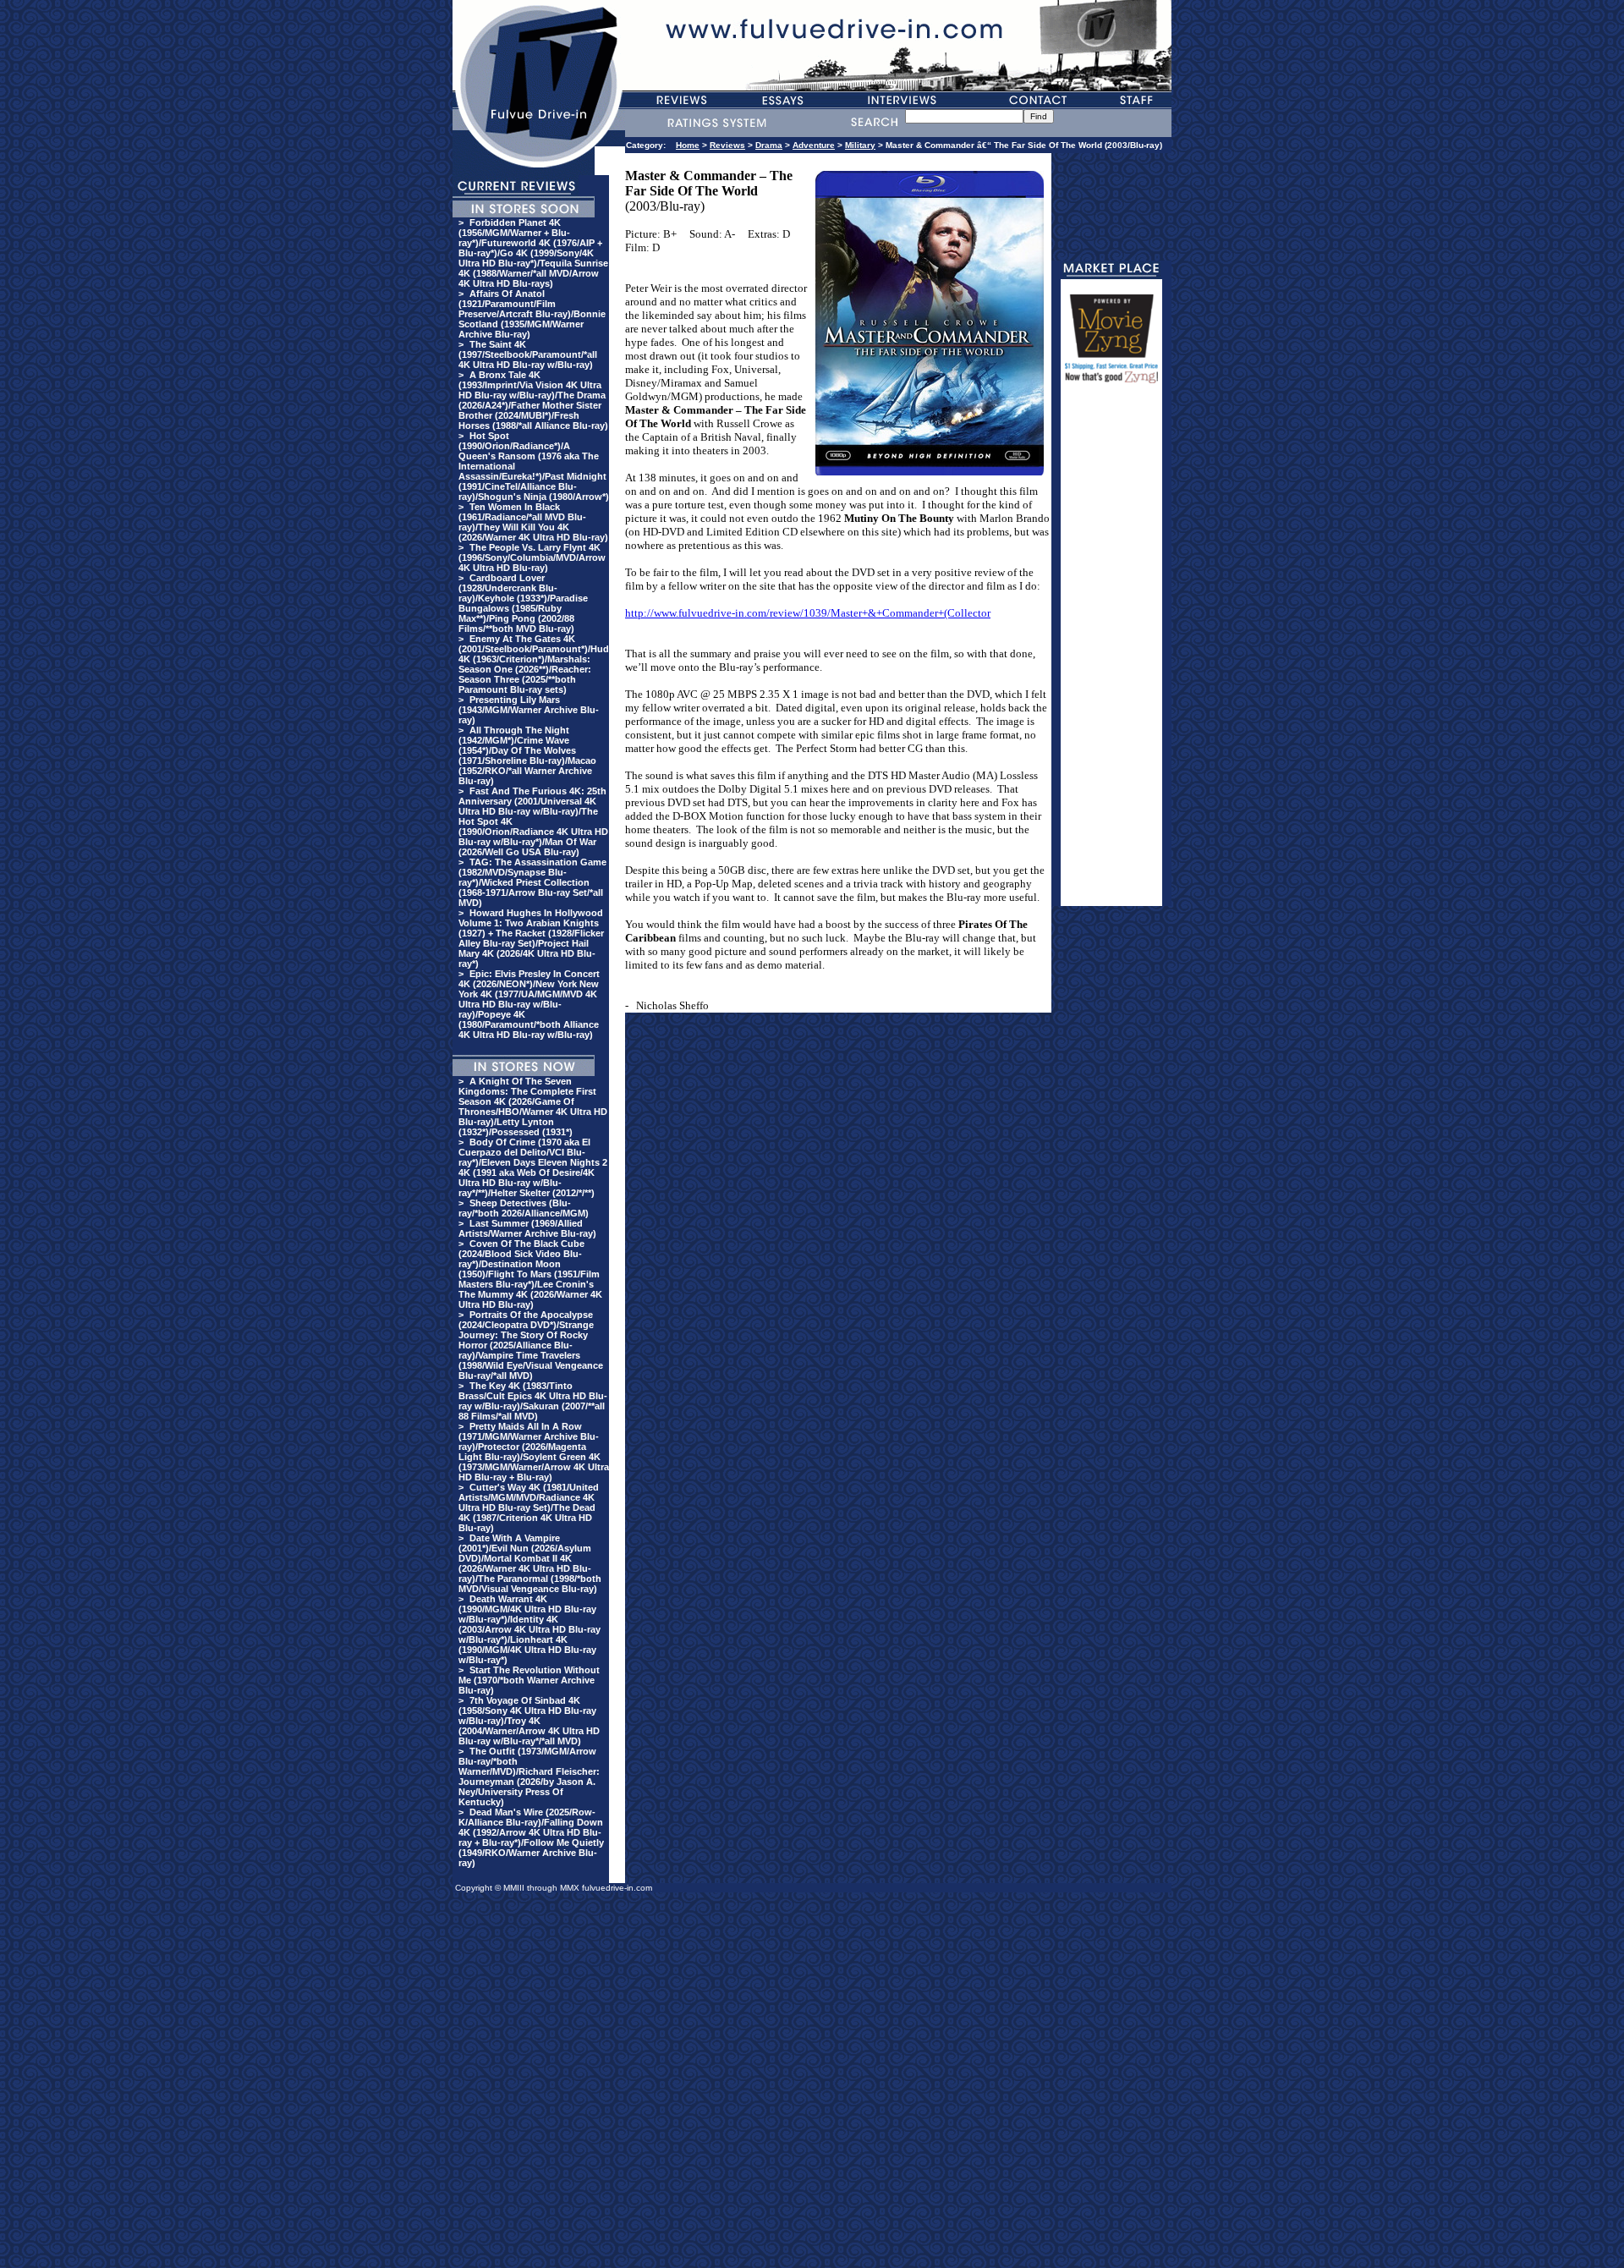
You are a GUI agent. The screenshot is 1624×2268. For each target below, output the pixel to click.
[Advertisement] (1111, 652)
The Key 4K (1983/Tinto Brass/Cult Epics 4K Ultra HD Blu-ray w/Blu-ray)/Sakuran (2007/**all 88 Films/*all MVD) (533, 1401)
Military (860, 145)
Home (688, 145)
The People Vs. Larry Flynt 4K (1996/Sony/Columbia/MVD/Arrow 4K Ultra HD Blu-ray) (532, 557)
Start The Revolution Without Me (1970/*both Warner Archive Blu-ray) (529, 1680)
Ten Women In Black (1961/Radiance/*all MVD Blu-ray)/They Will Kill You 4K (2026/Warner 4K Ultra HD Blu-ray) (533, 522)
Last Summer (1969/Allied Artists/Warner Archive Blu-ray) (527, 1228)
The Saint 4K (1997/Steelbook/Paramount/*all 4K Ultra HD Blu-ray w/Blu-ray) (528, 354)
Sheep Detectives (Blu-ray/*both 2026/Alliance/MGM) (524, 1208)
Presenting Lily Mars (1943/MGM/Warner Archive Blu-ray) (529, 710)
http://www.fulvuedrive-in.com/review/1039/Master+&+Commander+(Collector (808, 613)
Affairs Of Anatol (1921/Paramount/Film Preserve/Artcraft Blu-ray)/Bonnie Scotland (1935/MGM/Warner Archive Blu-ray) (532, 314)
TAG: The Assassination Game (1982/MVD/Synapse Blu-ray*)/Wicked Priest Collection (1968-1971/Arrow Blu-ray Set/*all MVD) (532, 882)
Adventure (814, 145)
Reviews (727, 145)
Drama (769, 145)
